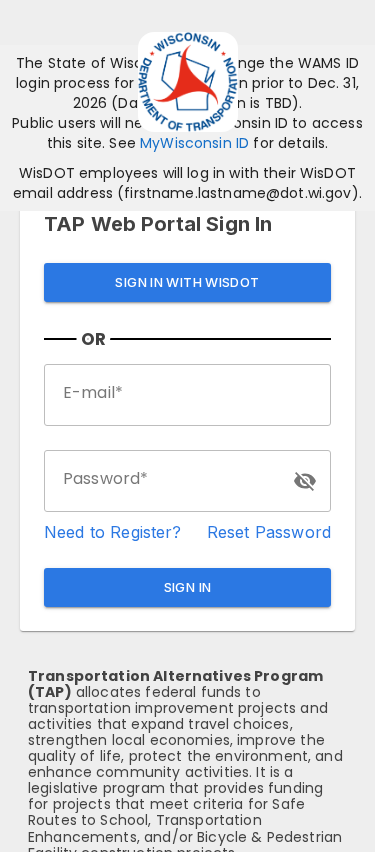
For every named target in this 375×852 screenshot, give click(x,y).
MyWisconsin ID (194, 143)
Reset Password (269, 532)
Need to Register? (113, 532)
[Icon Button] (305, 481)
